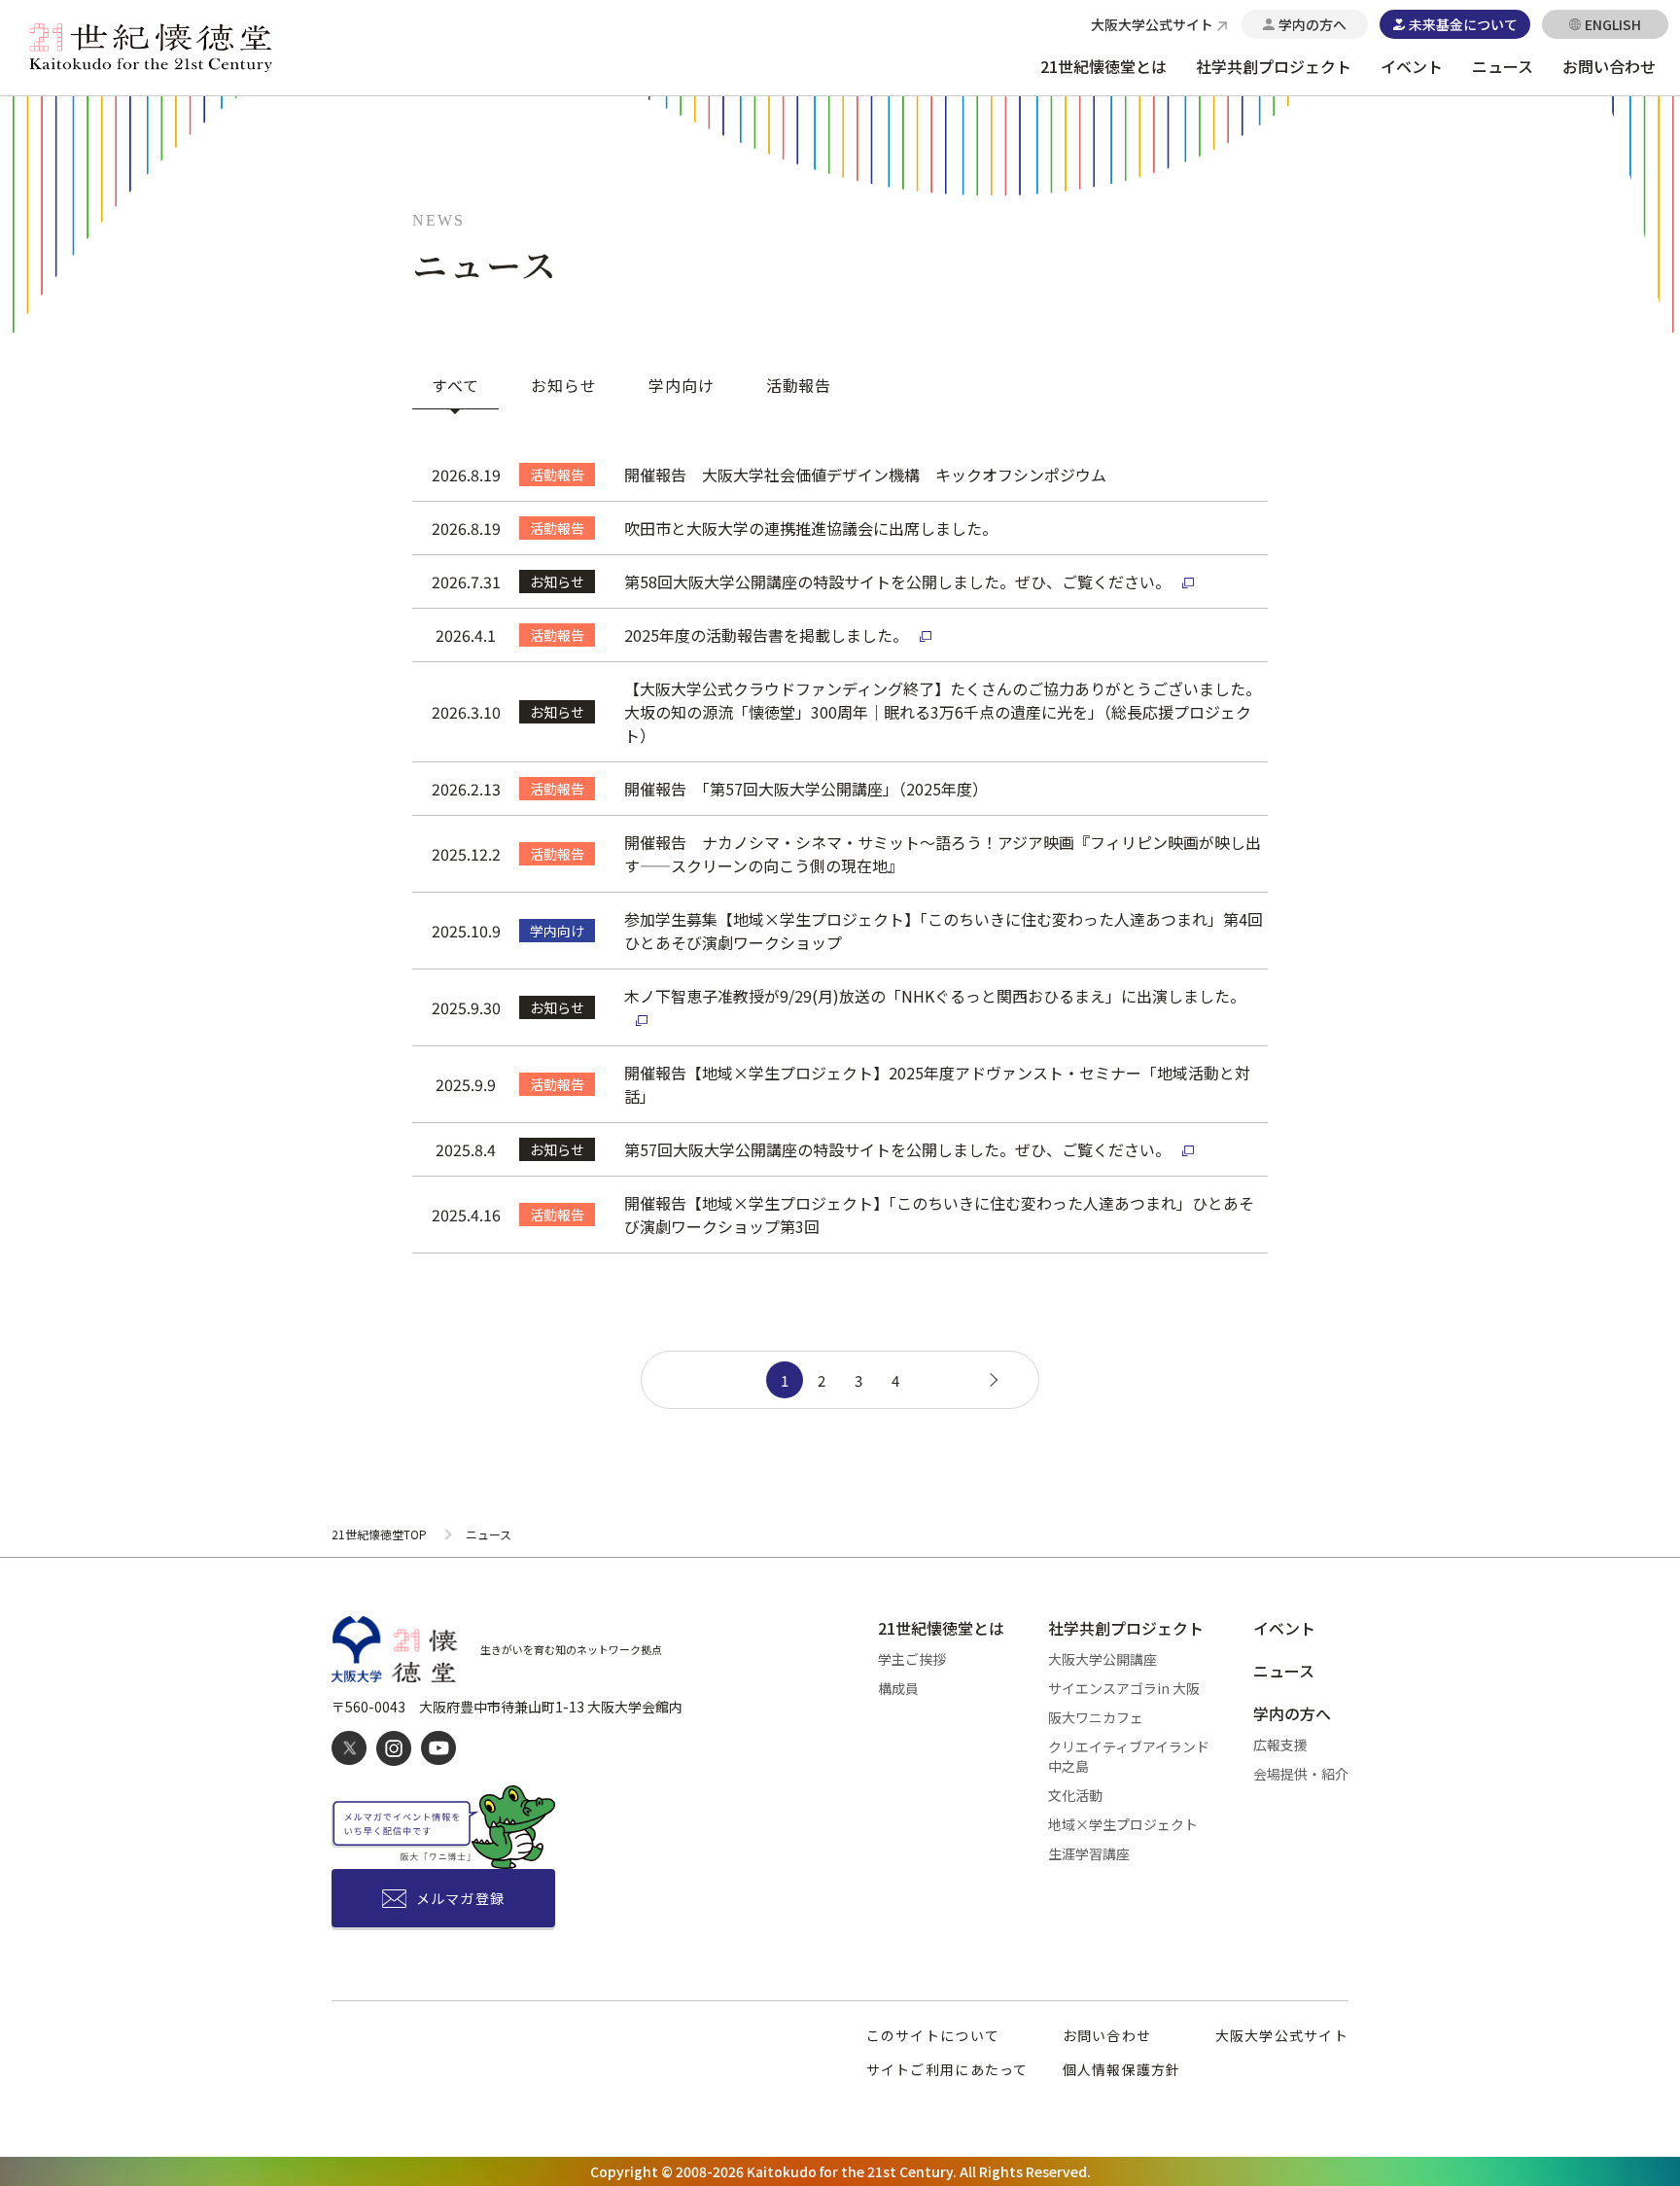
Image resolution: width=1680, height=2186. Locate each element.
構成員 (898, 1688)
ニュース (1503, 66)
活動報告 (799, 385)
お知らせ (564, 385)
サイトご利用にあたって (947, 2069)
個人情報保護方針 (1122, 2069)
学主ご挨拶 (912, 1659)
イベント (1412, 66)
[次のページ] (991, 1380)
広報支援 (1280, 1745)
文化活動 (1075, 1795)
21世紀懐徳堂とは (1103, 66)
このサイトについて (933, 2035)
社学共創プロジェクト (1274, 66)
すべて (455, 385)
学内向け (682, 385)
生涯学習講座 (1089, 1853)
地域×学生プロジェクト (1123, 1824)
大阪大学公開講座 (1102, 1659)
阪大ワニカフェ (1096, 1717)
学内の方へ (1292, 1713)
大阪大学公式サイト (1282, 2035)
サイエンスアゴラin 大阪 (1124, 1688)
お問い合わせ (1609, 66)
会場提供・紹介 (1301, 1774)
